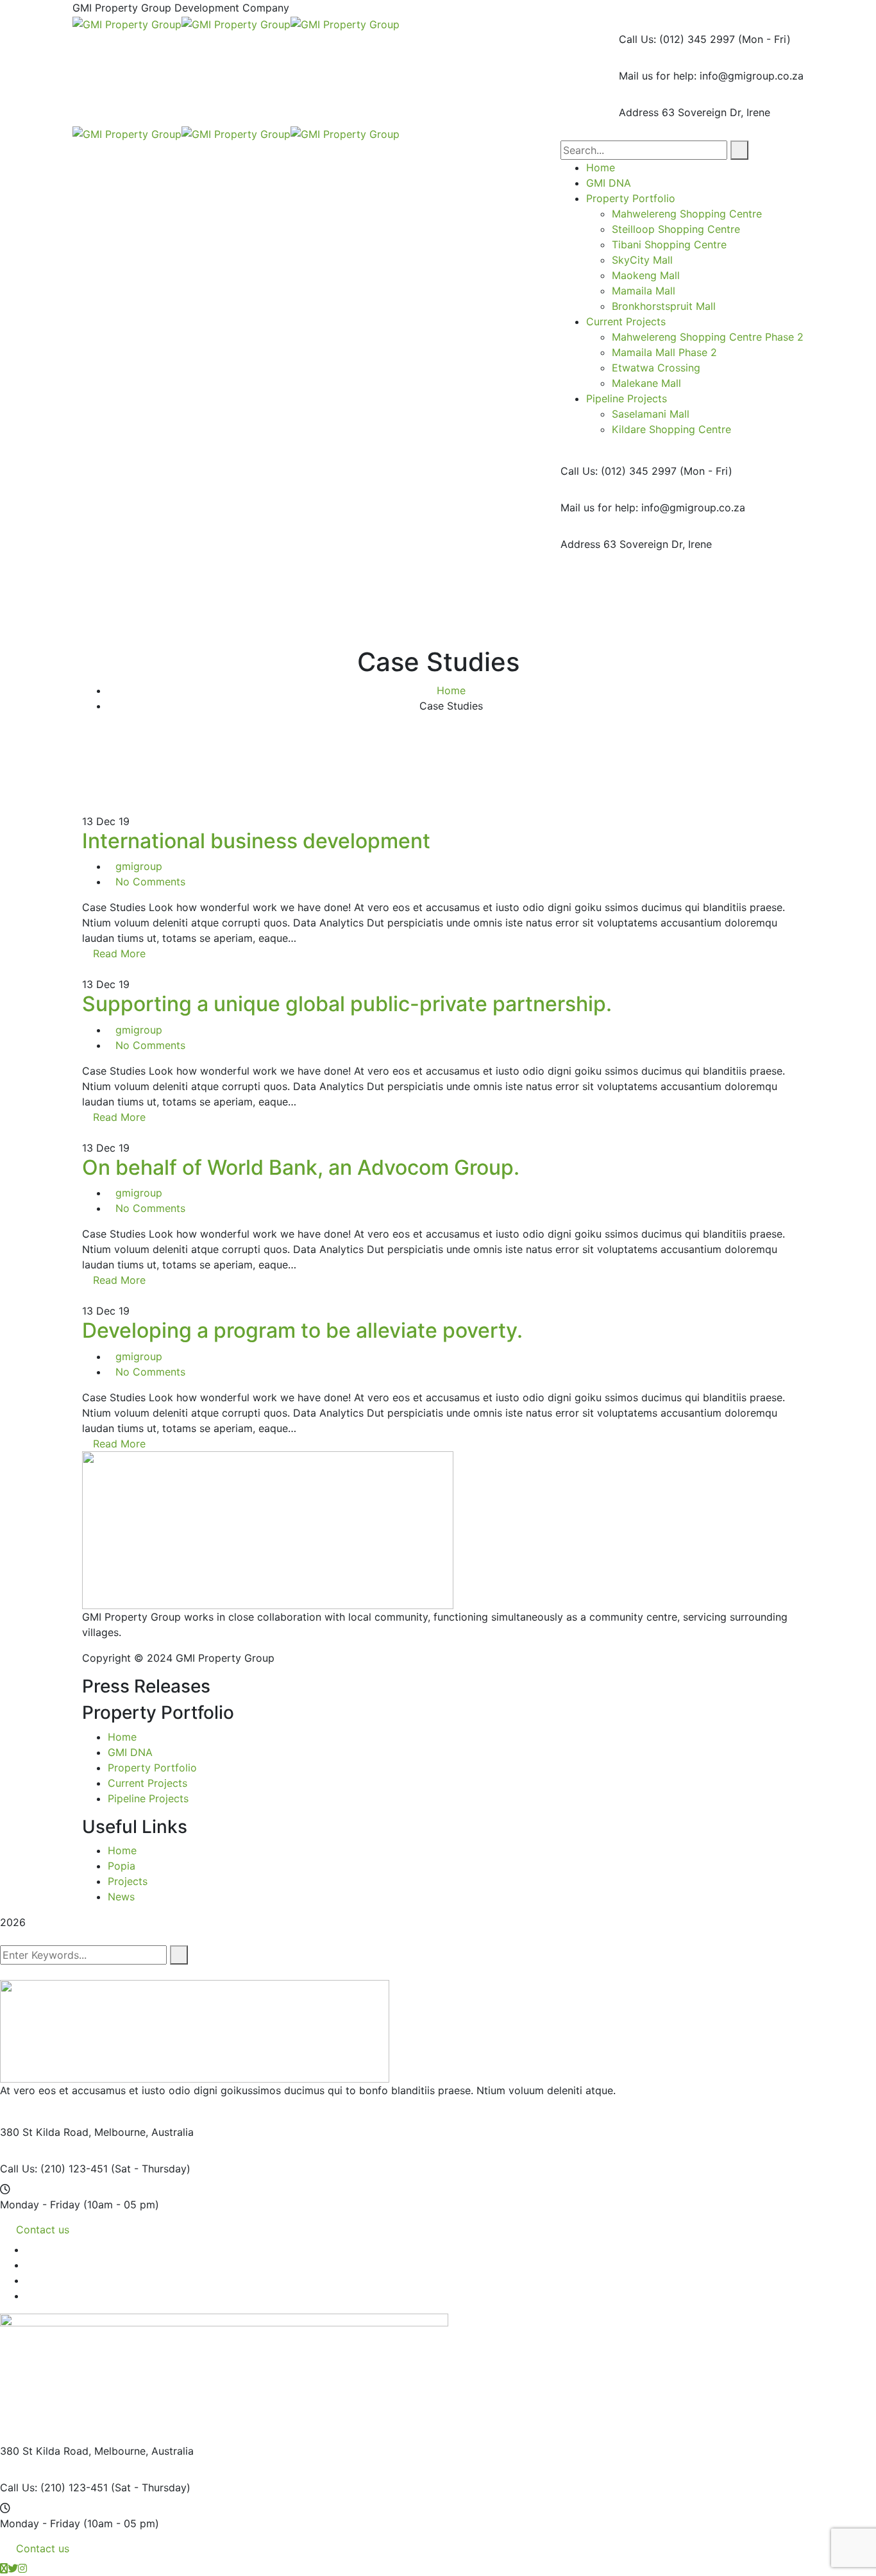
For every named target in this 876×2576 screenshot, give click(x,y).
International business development (256, 841)
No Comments (150, 882)
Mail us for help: (658, 76)
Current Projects (147, 1783)
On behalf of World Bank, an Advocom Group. (301, 1167)
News (121, 1897)
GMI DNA (130, 1752)
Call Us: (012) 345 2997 (677, 39)
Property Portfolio (152, 1768)
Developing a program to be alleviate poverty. (302, 1330)
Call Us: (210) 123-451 (54, 2169)
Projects (128, 1881)
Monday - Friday (40, 2205)
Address (639, 112)
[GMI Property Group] (127, 23)
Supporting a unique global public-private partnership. (347, 1004)
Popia (122, 1866)
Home (451, 690)
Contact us (43, 2230)
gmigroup (139, 866)
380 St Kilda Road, (46, 2132)
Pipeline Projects (148, 1798)
